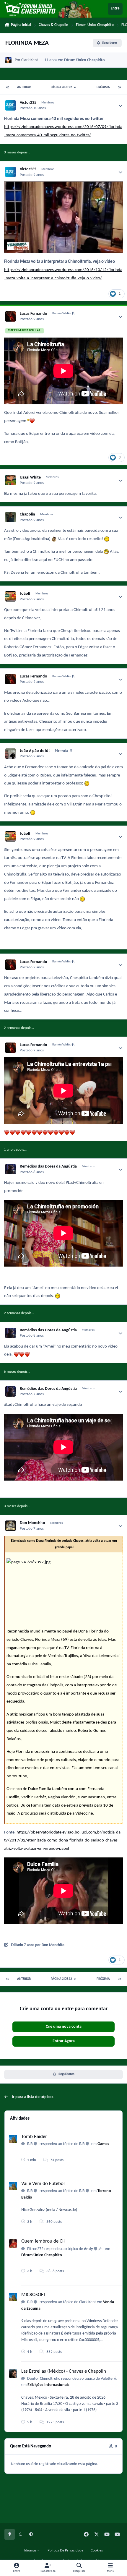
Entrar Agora (64, 2041)
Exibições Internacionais (48, 2385)
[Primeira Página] (8, 87)
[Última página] (119, 87)
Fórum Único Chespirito (84, 60)
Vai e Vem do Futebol (43, 2184)
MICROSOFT (34, 2295)
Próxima (103, 87)
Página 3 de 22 (62, 87)
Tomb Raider (34, 2137)
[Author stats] (121, 106)
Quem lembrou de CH (43, 2241)
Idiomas (31, 2551)
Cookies (97, 2551)
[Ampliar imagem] (63, 185)
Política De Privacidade (65, 2551)
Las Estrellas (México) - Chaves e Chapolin (64, 2371)
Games (103, 2144)
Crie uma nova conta (64, 2027)
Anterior (24, 87)
